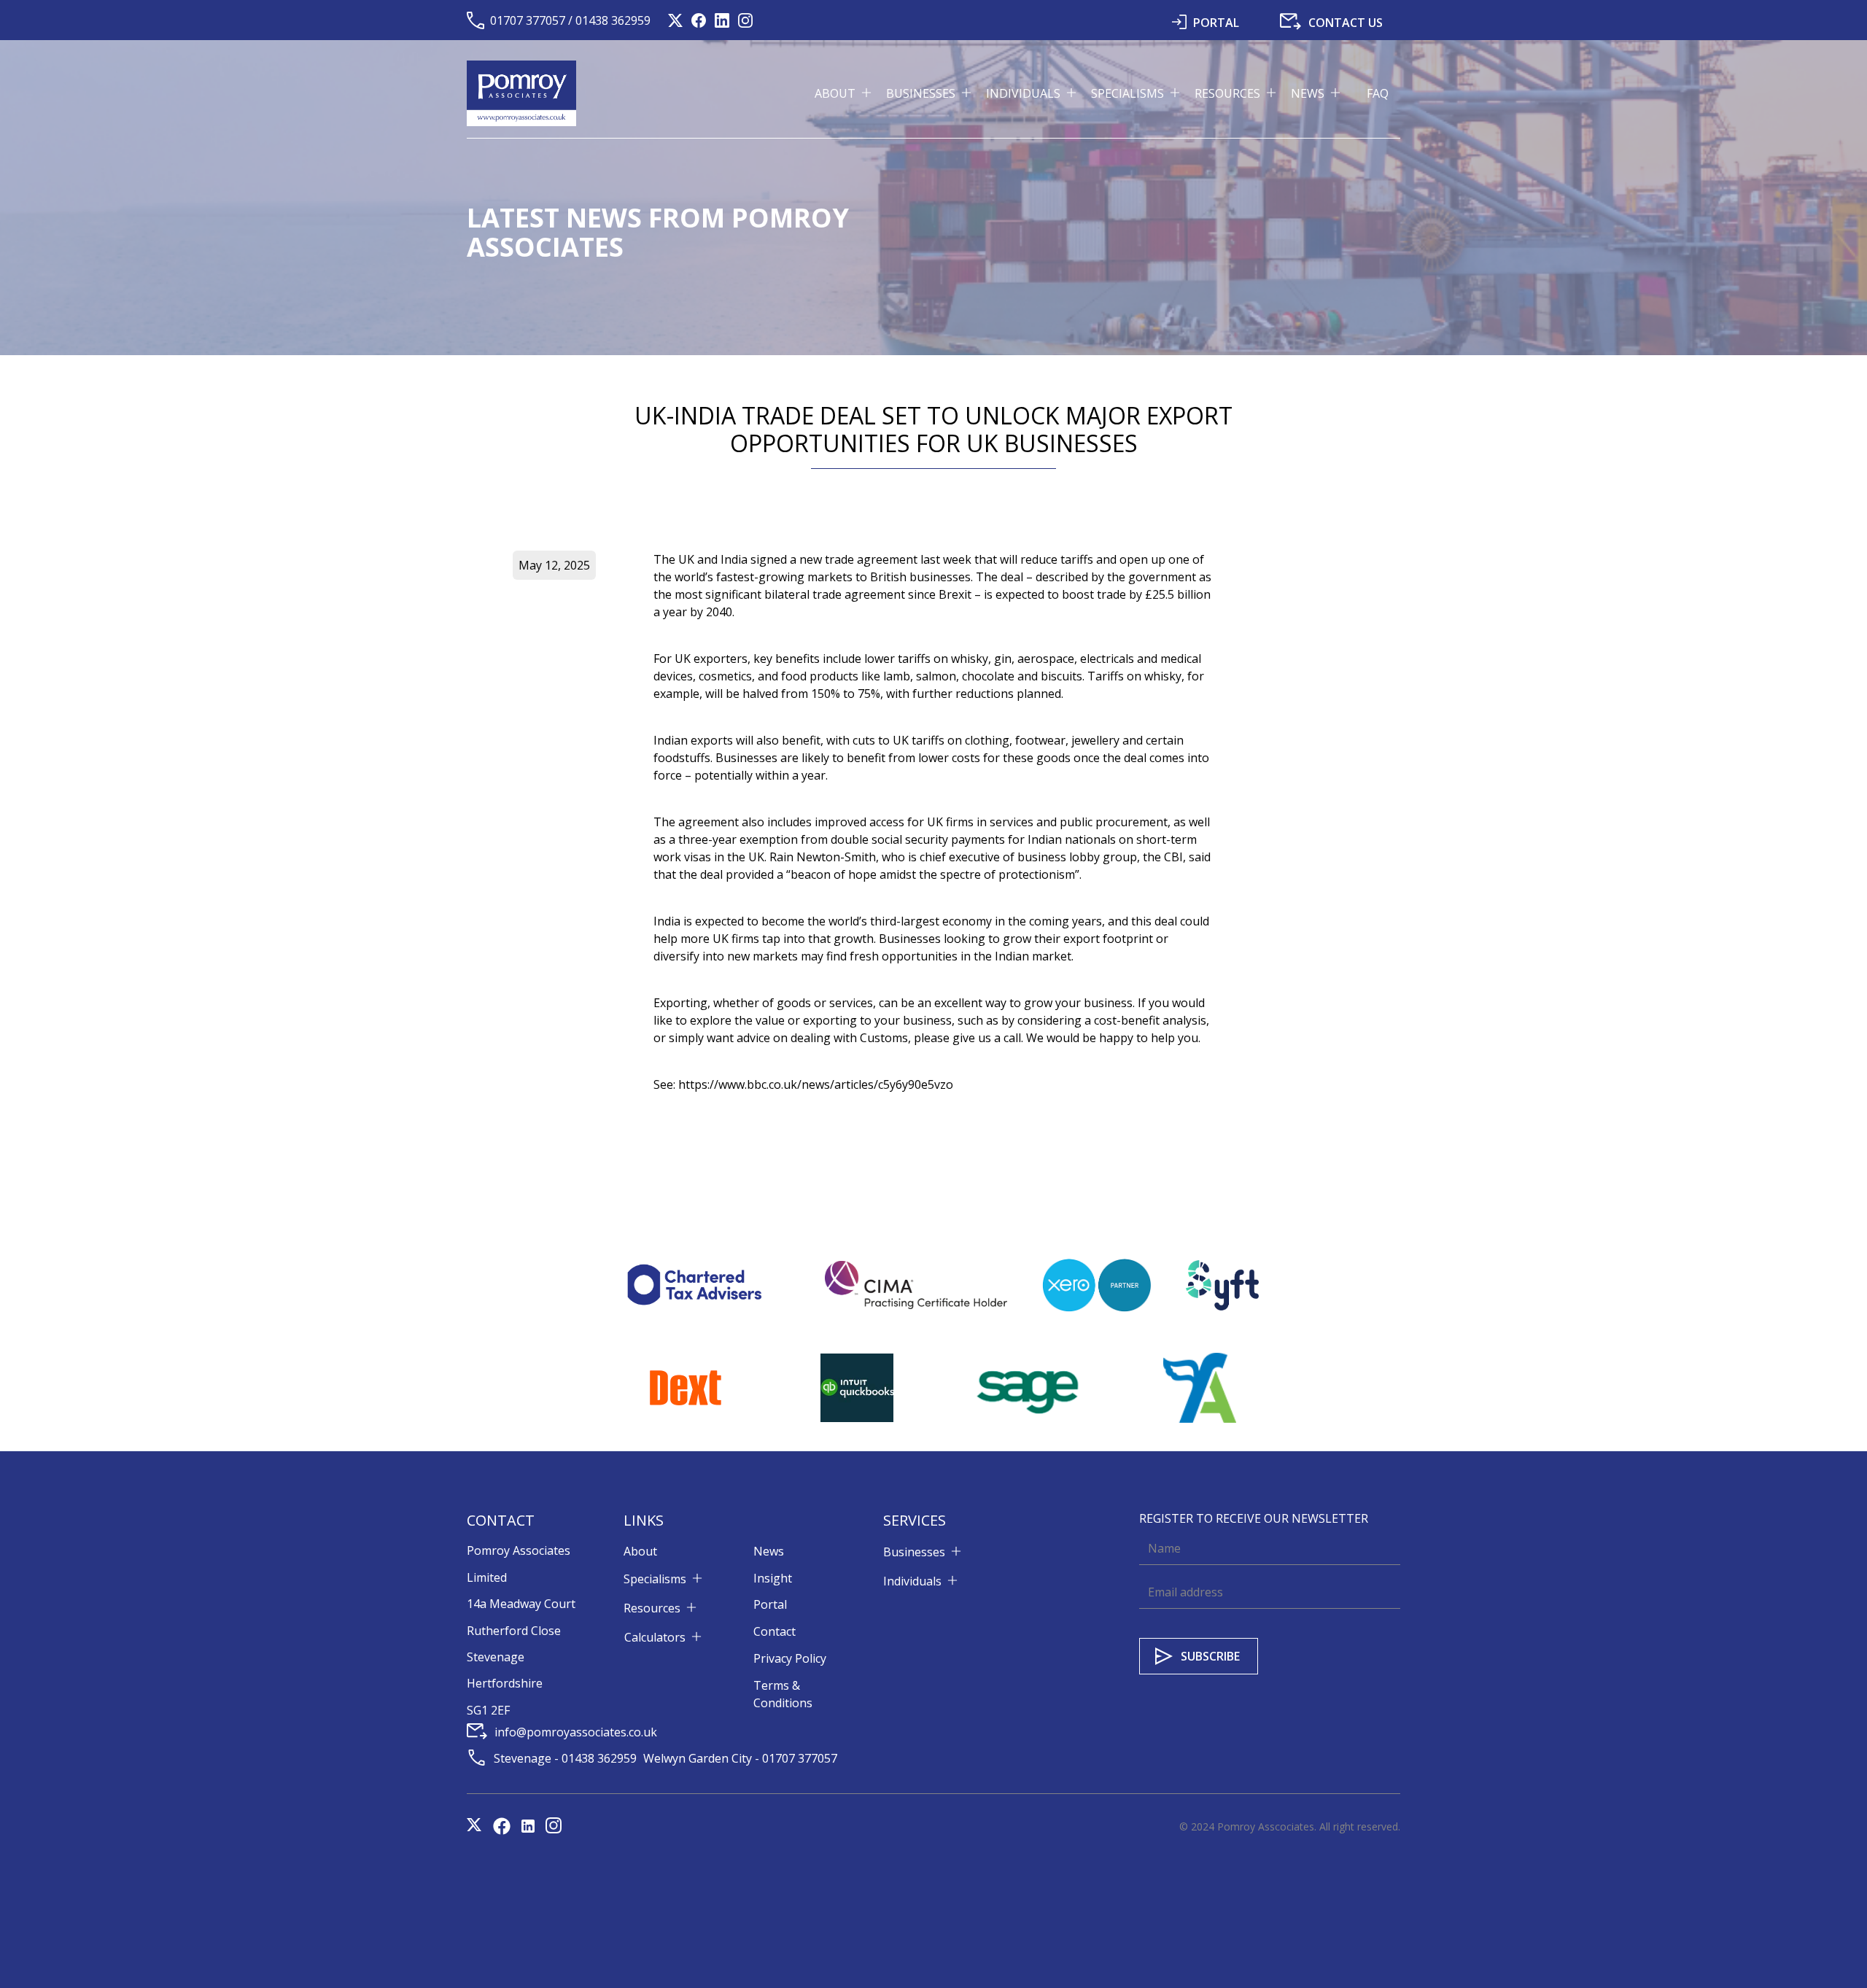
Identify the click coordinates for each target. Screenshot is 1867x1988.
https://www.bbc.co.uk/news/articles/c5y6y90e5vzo (816, 1084)
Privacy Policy (790, 1658)
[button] (850, 93)
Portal (770, 1604)
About (640, 1551)
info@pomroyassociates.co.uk (576, 1732)
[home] (521, 93)
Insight (773, 1578)
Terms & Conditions (783, 1694)
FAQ (1378, 93)
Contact (775, 1631)
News (769, 1551)
